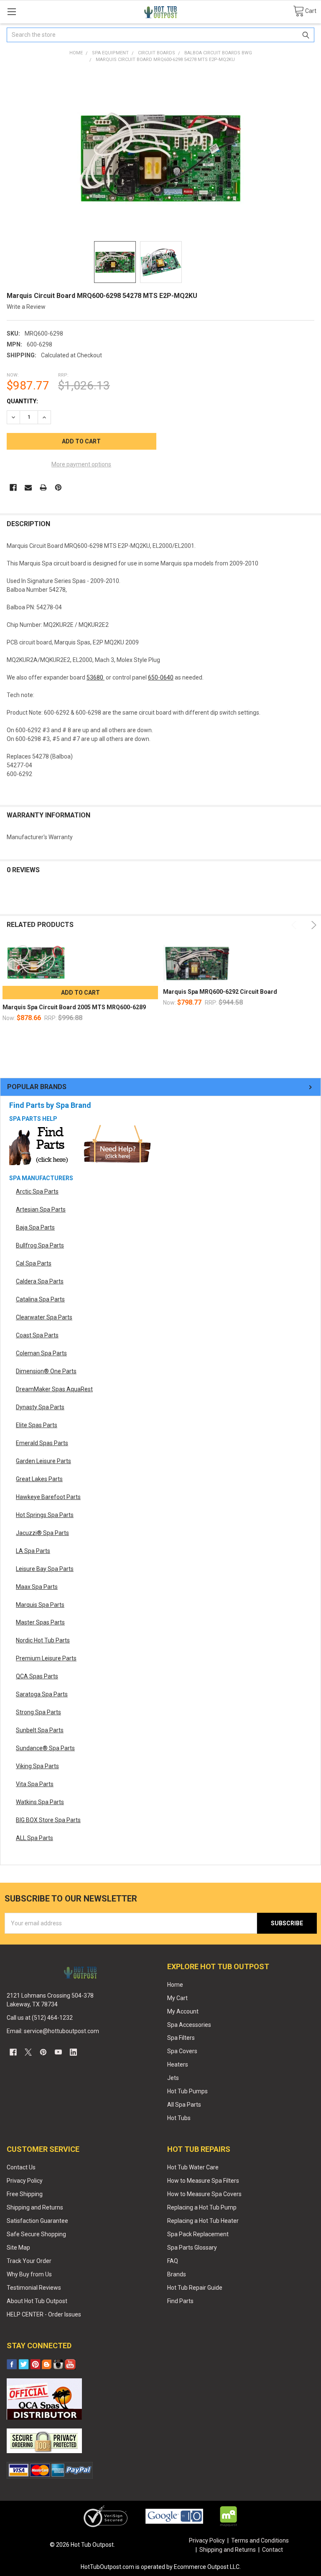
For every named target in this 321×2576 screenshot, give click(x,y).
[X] (28, 2052)
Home (175, 1985)
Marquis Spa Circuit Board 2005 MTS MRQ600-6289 (74, 1007)
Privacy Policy (25, 2181)
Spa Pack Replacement (198, 2234)
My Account (183, 2011)
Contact (273, 2550)
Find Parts (180, 2301)
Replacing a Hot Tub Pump (202, 2207)
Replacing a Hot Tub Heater (203, 2221)
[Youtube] (58, 2052)
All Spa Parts (184, 2105)
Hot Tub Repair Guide (195, 2288)
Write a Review (26, 307)
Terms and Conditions (260, 2540)
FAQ (173, 2261)
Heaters (178, 2064)
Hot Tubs (179, 2118)
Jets (173, 2078)
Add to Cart (80, 993)
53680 (96, 677)
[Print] (43, 487)
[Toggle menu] (11, 11)
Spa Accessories (189, 2025)
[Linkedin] (73, 2052)
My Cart (177, 1998)
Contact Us (21, 2167)
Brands (177, 2274)
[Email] (28, 487)
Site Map (18, 2248)
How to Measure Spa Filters (203, 2181)
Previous (295, 925)
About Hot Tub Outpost (37, 2301)
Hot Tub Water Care (193, 2167)
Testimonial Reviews (34, 2288)
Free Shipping (25, 2194)
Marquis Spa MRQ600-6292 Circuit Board (220, 992)
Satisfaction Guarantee (37, 2221)
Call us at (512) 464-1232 (40, 2018)
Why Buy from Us (29, 2274)
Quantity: (22, 401)
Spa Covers (182, 2051)
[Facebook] (13, 487)
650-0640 (161, 677)
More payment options (81, 464)
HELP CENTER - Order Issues (44, 2314)
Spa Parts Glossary (192, 2248)
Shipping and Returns (35, 2207)
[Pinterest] (58, 487)
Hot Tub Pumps (187, 2091)
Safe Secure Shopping (36, 2234)
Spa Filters (181, 2038)
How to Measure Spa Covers (204, 2194)
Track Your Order (29, 2261)
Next (312, 925)
